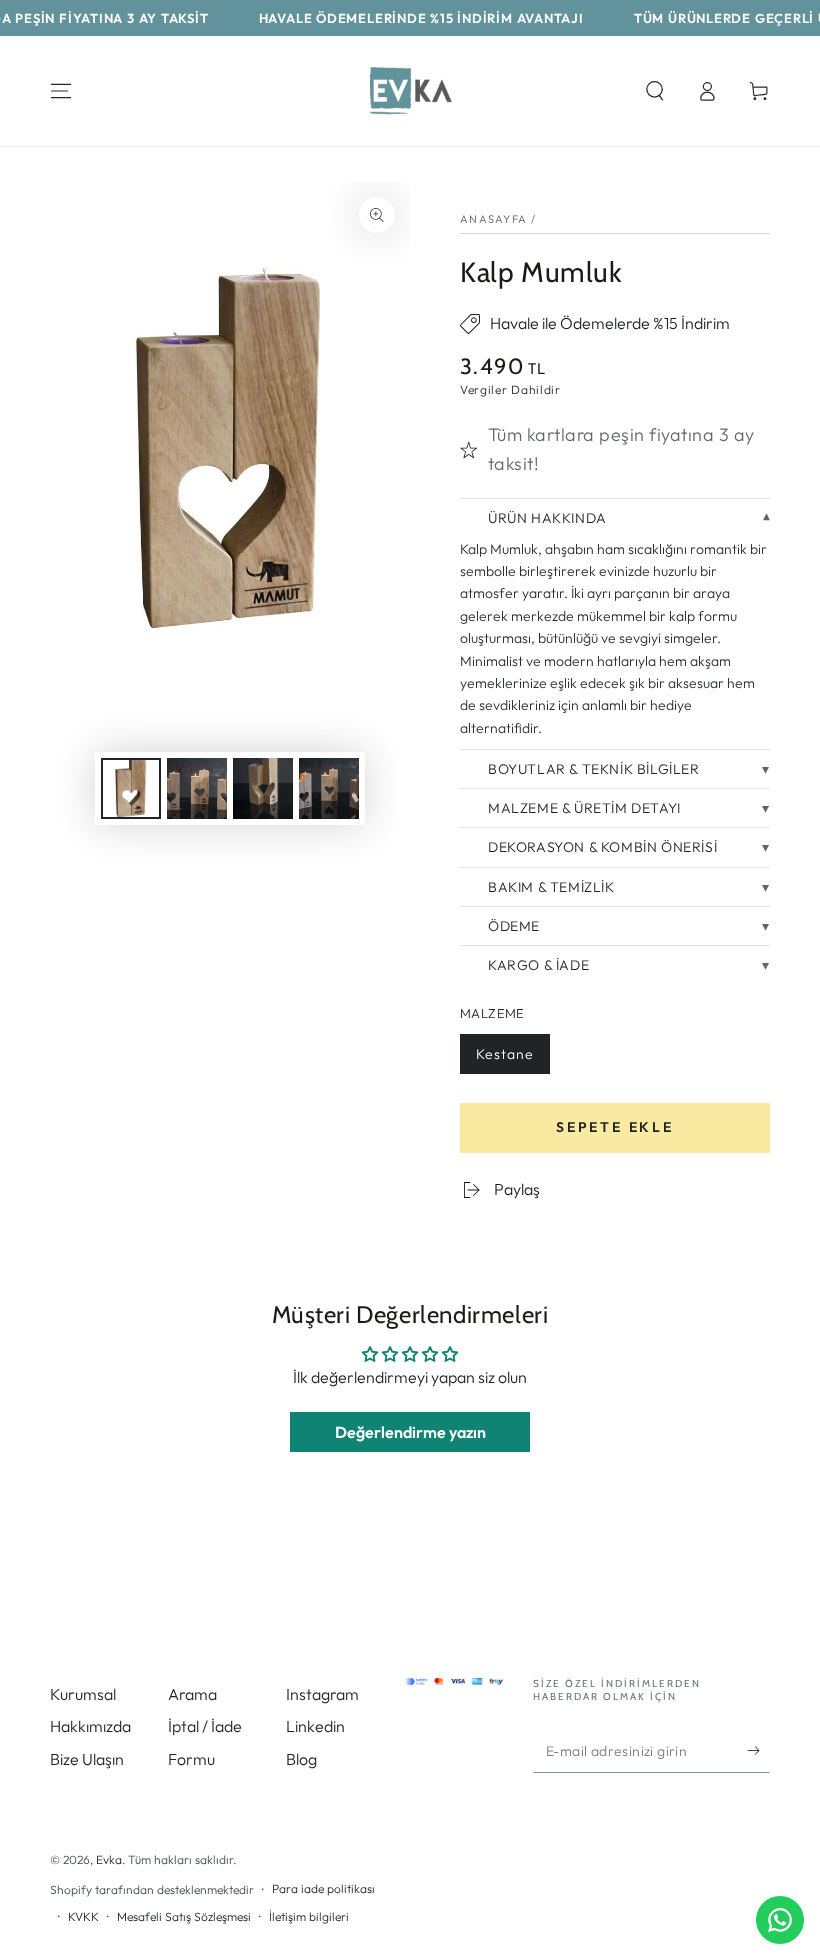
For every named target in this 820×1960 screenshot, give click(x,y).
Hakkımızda (90, 1726)
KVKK (83, 1916)
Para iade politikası (323, 1888)
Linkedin (315, 1726)
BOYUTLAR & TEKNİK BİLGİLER (594, 769)
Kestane (504, 1059)
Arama (192, 1694)
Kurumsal (83, 1694)
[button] (655, 91)
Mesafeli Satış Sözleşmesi (184, 1916)
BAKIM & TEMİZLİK (551, 887)
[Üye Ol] (758, 1750)
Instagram (322, 1694)
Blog (301, 1759)
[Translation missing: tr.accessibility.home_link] (410, 91)
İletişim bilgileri (309, 1916)
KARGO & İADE (538, 965)
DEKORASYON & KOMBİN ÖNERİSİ (602, 847)
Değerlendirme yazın (410, 1432)
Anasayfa (493, 219)
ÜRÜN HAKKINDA (547, 518)
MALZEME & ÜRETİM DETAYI (584, 808)
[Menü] (61, 91)
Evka (109, 1859)
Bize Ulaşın (87, 1759)
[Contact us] (780, 1920)
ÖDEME (514, 926)
